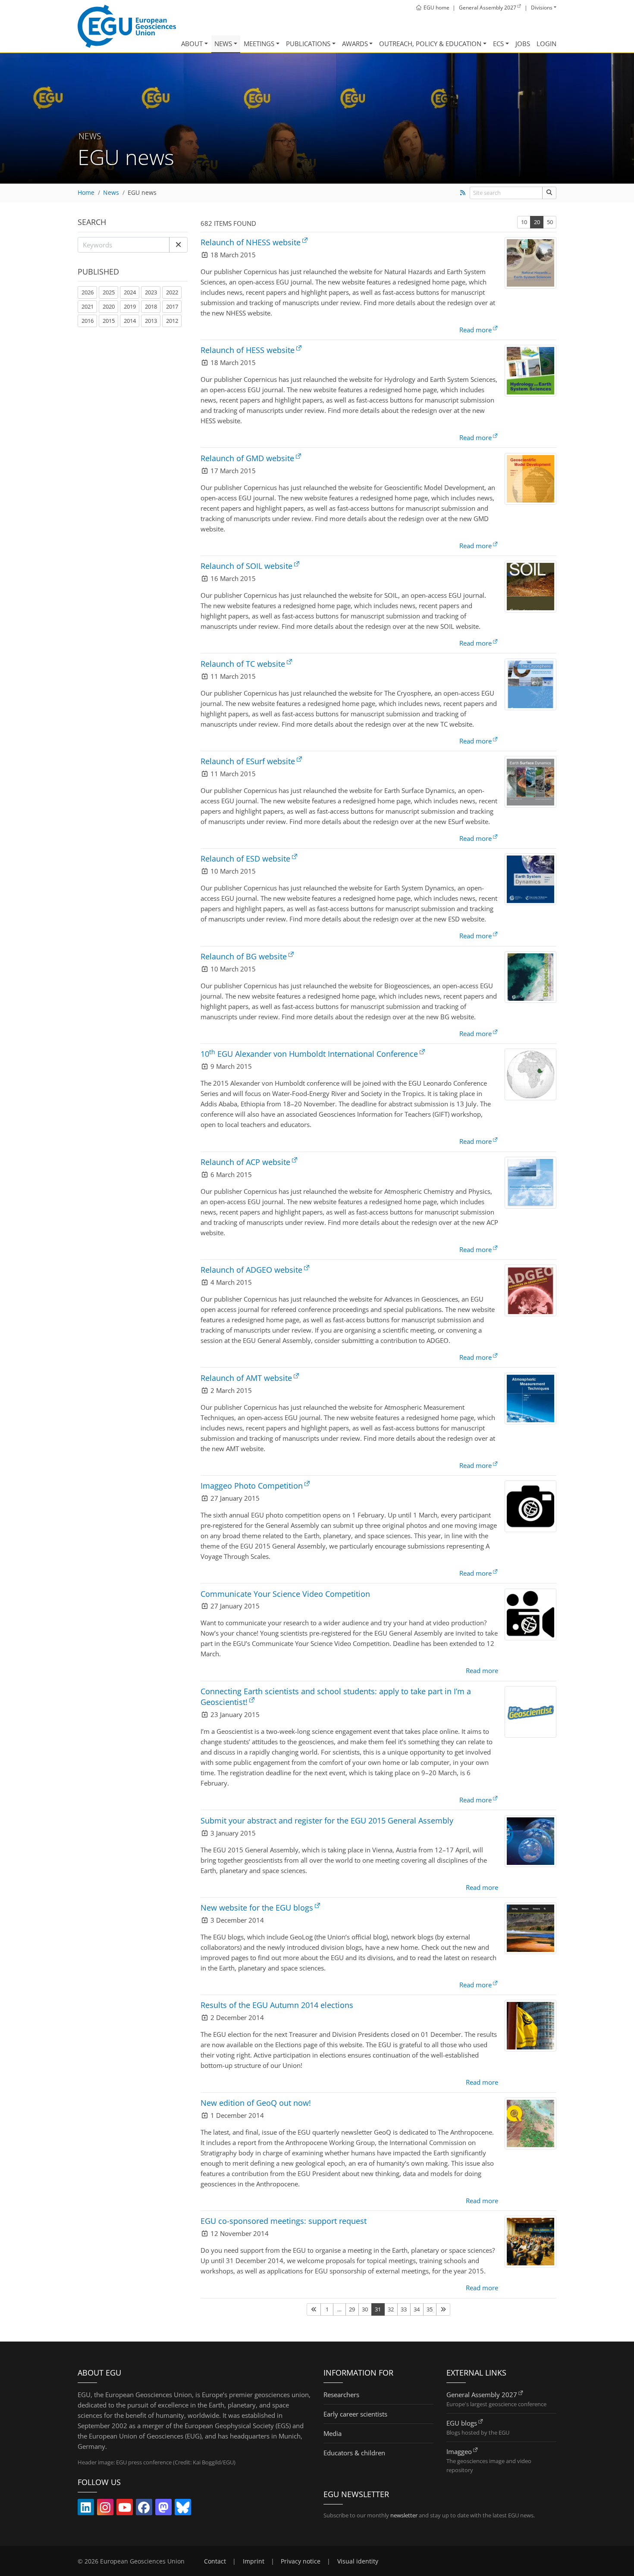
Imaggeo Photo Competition (252, 1486)
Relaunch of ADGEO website (251, 1270)
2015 (109, 321)
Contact (215, 2561)
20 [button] (537, 222)
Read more (475, 330)
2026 (88, 292)
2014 (130, 321)
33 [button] (404, 2309)
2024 (130, 292)
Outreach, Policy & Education (430, 44)
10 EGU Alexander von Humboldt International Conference (309, 1054)
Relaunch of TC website (243, 664)
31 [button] (378, 2309)
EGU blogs (462, 2423)
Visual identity (358, 2561)
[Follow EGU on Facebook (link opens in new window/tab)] (144, 2509)
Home (86, 193)
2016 (88, 321)
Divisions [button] (542, 8)
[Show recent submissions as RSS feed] (463, 193)
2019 (130, 306)
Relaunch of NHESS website (251, 242)
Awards (355, 44)
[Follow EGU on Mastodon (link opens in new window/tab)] (163, 2509)
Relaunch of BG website (244, 956)
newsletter (404, 2515)
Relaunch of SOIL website (246, 566)
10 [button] (524, 222)
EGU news (142, 193)
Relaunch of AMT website (246, 1378)
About (192, 44)
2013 (151, 321)
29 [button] (352, 2309)
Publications (308, 44)
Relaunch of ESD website (245, 859)
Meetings (259, 44)
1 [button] (327, 2309)
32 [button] (391, 2309)
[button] (178, 245)
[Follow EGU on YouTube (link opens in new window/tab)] (125, 2509)
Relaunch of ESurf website (248, 761)
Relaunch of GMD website (247, 458)
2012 (172, 321)
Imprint (254, 2561)
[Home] (127, 26)
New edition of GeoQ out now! (256, 2103)
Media (333, 2433)
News (223, 44)
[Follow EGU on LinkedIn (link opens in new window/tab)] (86, 2509)
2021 (88, 306)
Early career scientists (355, 2414)
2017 (172, 306)
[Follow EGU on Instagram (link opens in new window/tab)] (105, 2509)
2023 (151, 292)
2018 (151, 306)
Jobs (523, 44)
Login (546, 44)
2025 (109, 292)
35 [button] (430, 2309)
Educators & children (354, 2453)
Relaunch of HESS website (248, 350)
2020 (109, 306)
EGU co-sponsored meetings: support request (284, 2221)
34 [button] (417, 2309)
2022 (172, 292)
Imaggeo (459, 2451)
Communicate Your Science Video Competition (285, 1594)
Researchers (341, 2395)
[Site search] (549, 193)
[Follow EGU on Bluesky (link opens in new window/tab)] (183, 2509)
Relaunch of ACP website (245, 1162)
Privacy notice (301, 2561)
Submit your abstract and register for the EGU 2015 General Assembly (327, 1820)
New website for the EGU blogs (257, 1908)
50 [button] (550, 222)
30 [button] (365, 2309)
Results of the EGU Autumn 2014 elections (277, 2005)
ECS (498, 44)
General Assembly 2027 (482, 2395)
